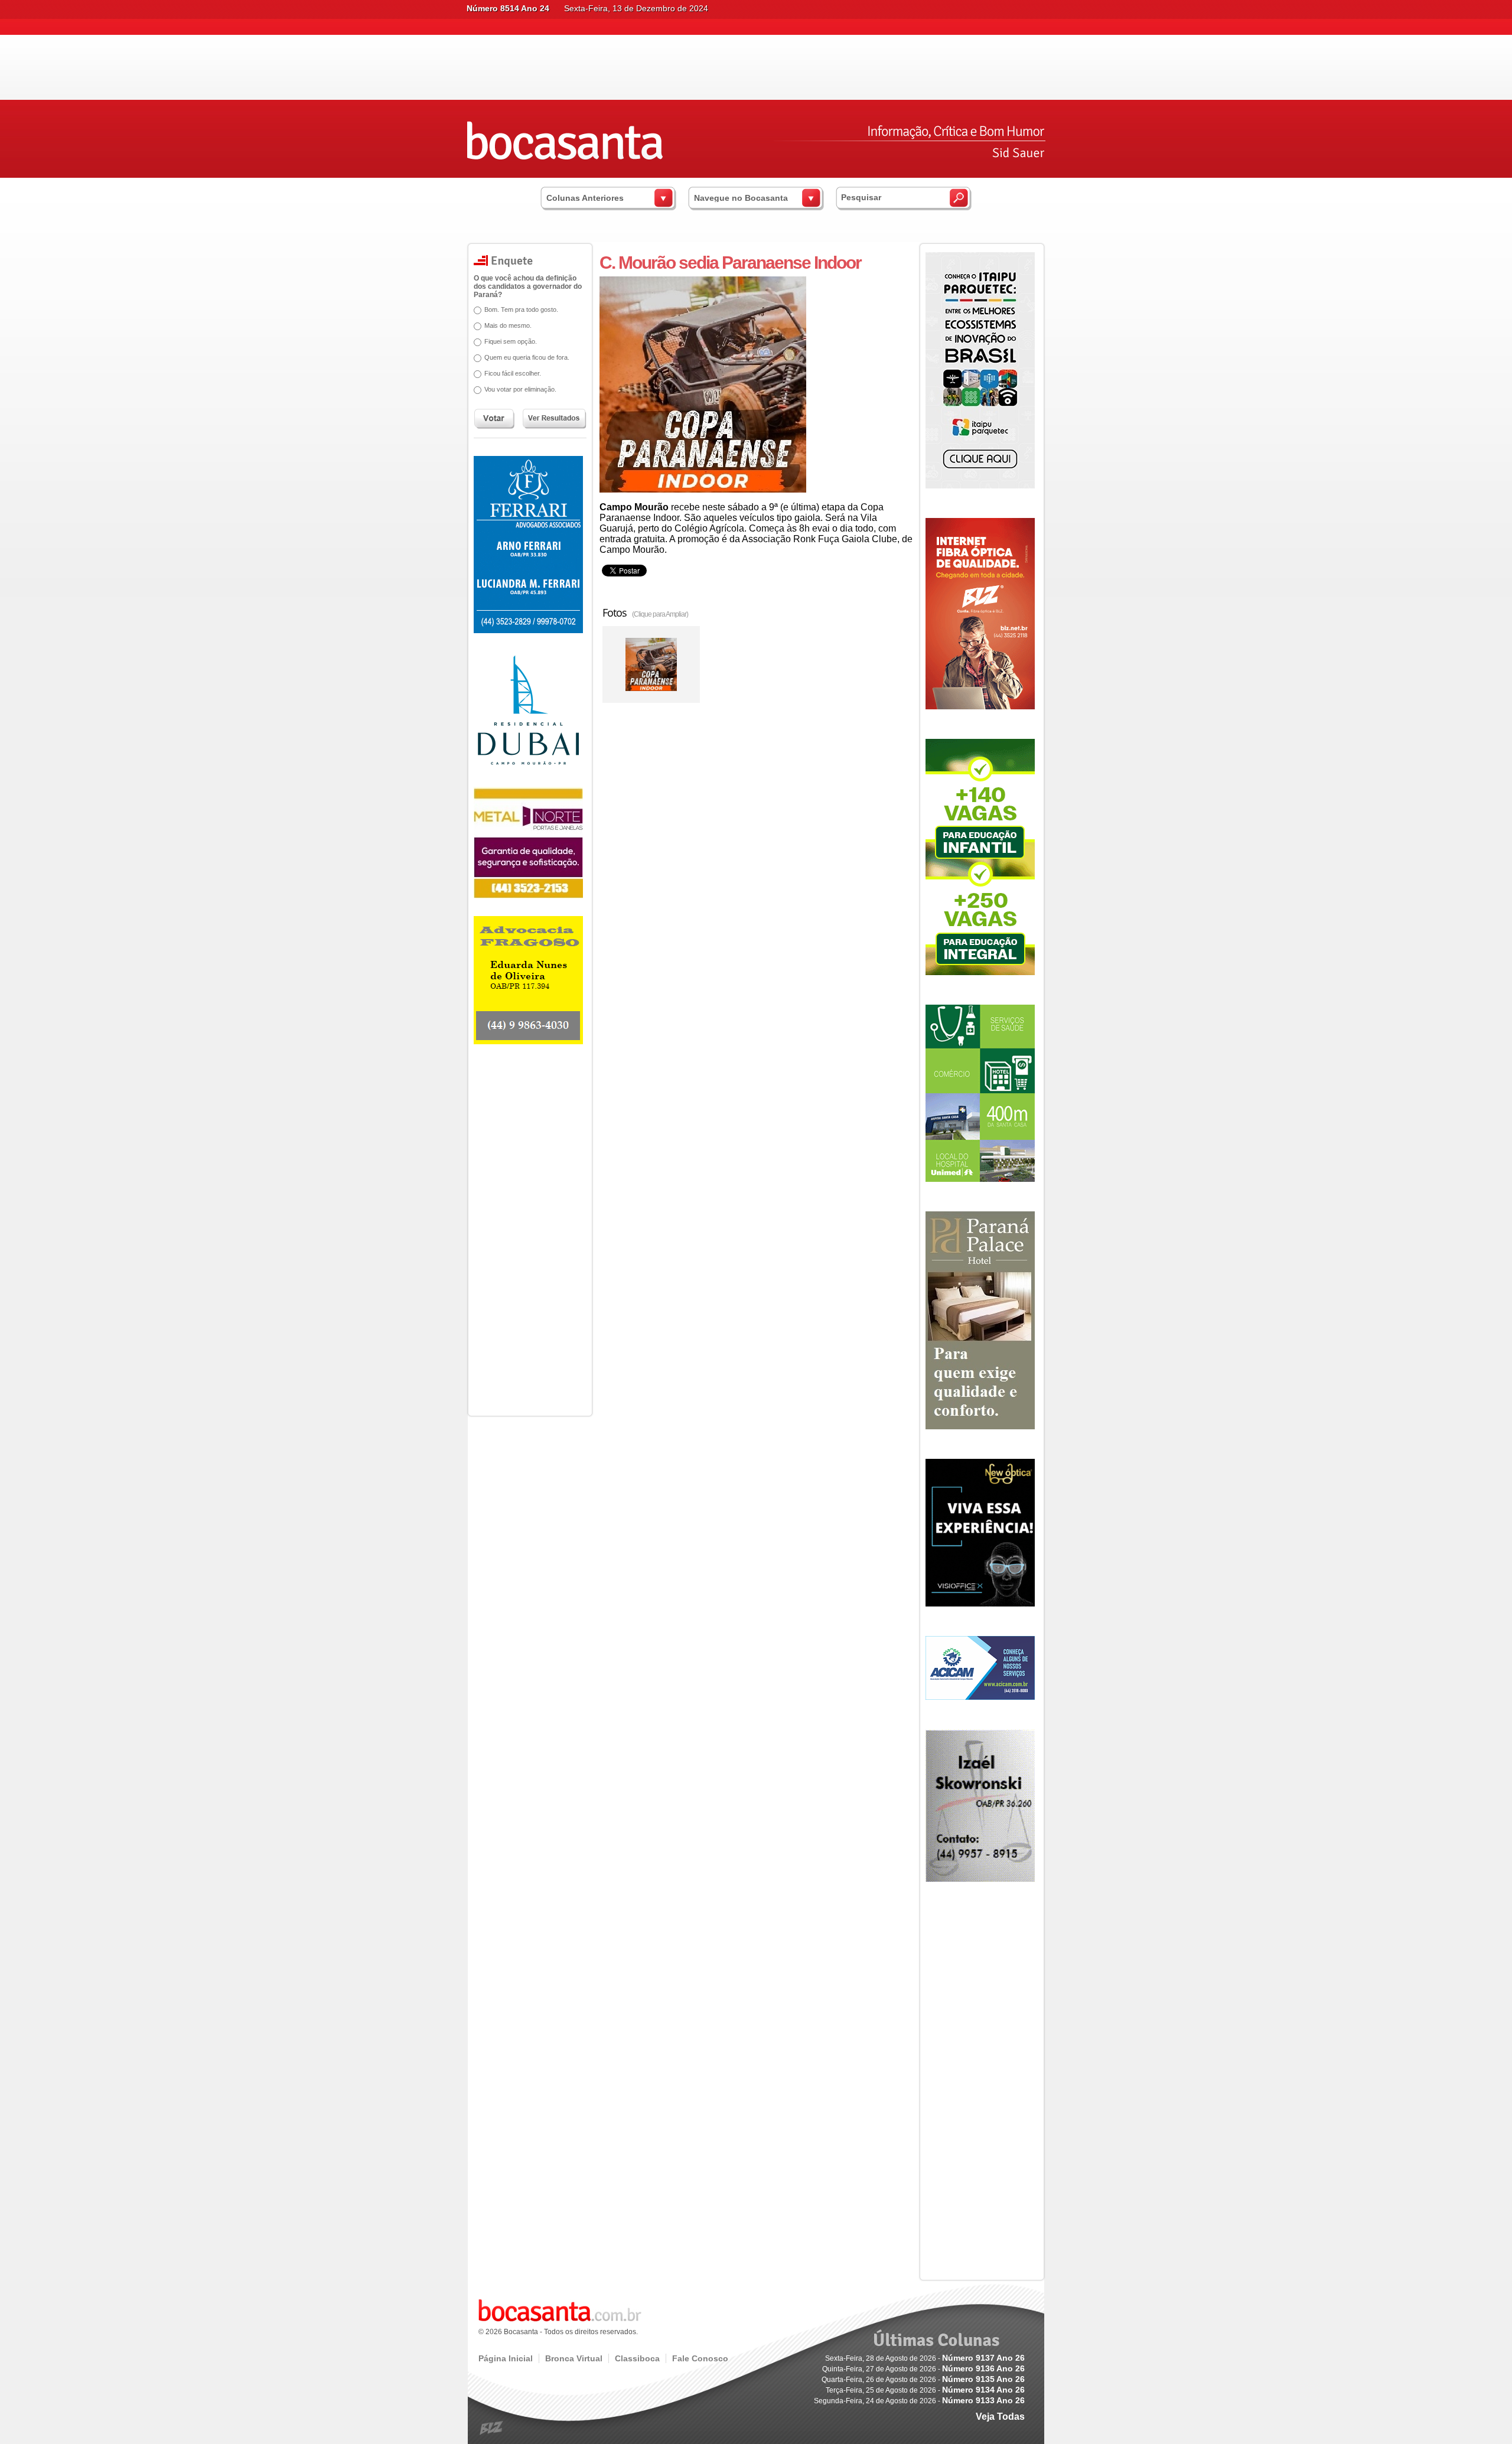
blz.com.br (492, 2428)
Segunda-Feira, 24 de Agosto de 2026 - (919, 2401)
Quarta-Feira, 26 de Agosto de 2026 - (923, 2380)
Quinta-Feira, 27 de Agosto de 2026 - (923, 2369)
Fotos (645, 612)
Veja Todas (1000, 2417)
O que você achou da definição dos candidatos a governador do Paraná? (528, 286)
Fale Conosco (700, 2358)
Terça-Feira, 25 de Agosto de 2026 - (925, 2390)
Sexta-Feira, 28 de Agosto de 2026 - (925, 2358)
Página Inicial (506, 2358)
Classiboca (637, 2358)
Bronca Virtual (574, 2358)
